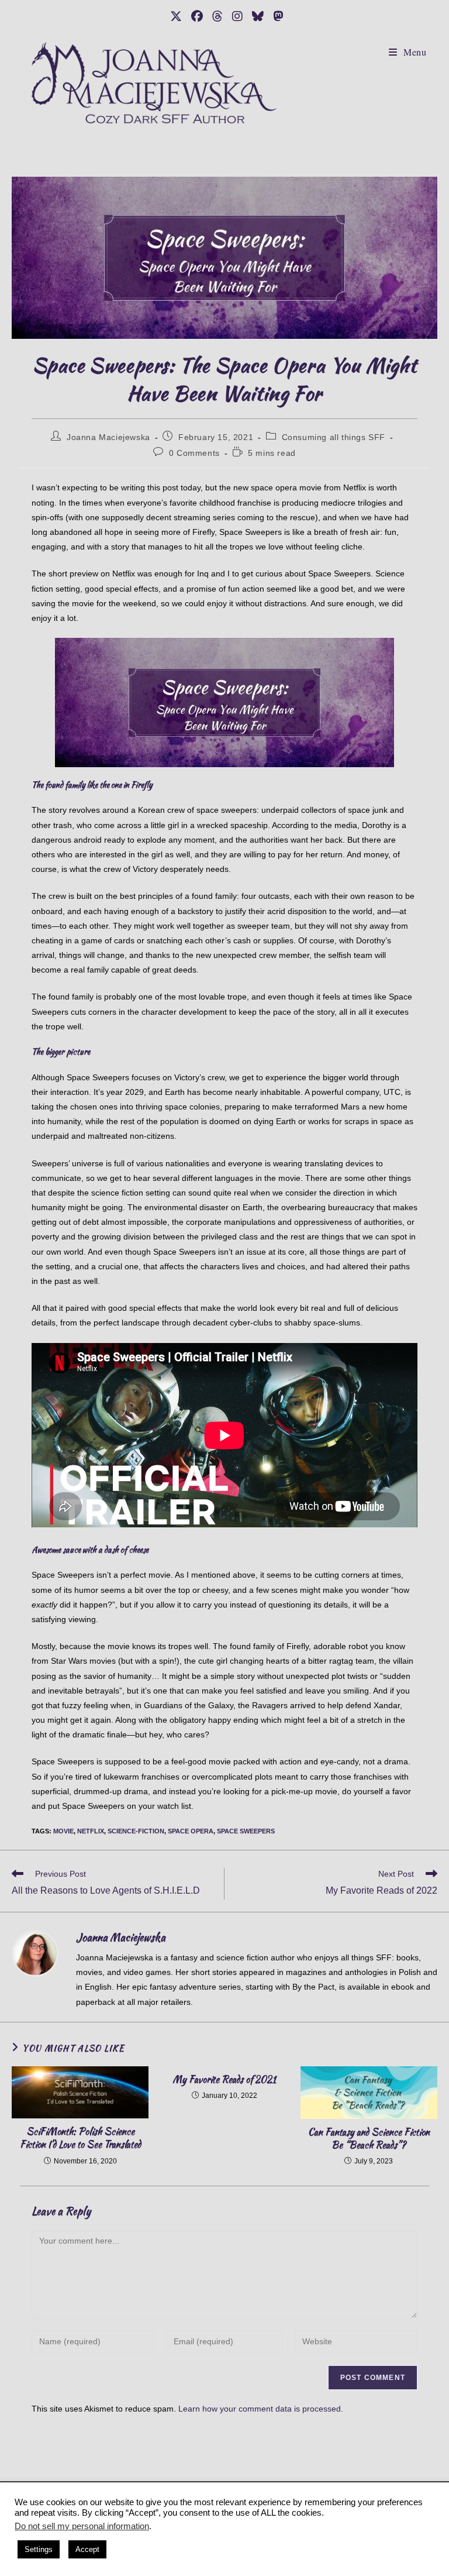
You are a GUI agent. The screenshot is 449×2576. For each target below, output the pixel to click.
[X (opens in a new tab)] (176, 16)
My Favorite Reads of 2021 (224, 2080)
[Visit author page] (35, 1952)
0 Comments (194, 453)
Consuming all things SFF (334, 437)
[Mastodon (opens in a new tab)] (276, 16)
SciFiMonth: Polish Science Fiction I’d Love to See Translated (80, 2138)
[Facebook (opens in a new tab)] (197, 16)
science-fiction (136, 1831)
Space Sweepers (246, 1831)
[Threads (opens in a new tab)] (217, 16)
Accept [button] (87, 2549)
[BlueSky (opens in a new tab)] (258, 16)
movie (63, 1831)
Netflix (91, 1831)
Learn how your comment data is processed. (261, 2409)
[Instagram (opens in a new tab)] (237, 16)
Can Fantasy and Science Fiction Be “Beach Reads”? (369, 2139)
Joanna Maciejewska (108, 437)
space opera (191, 1831)
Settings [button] (39, 2549)
